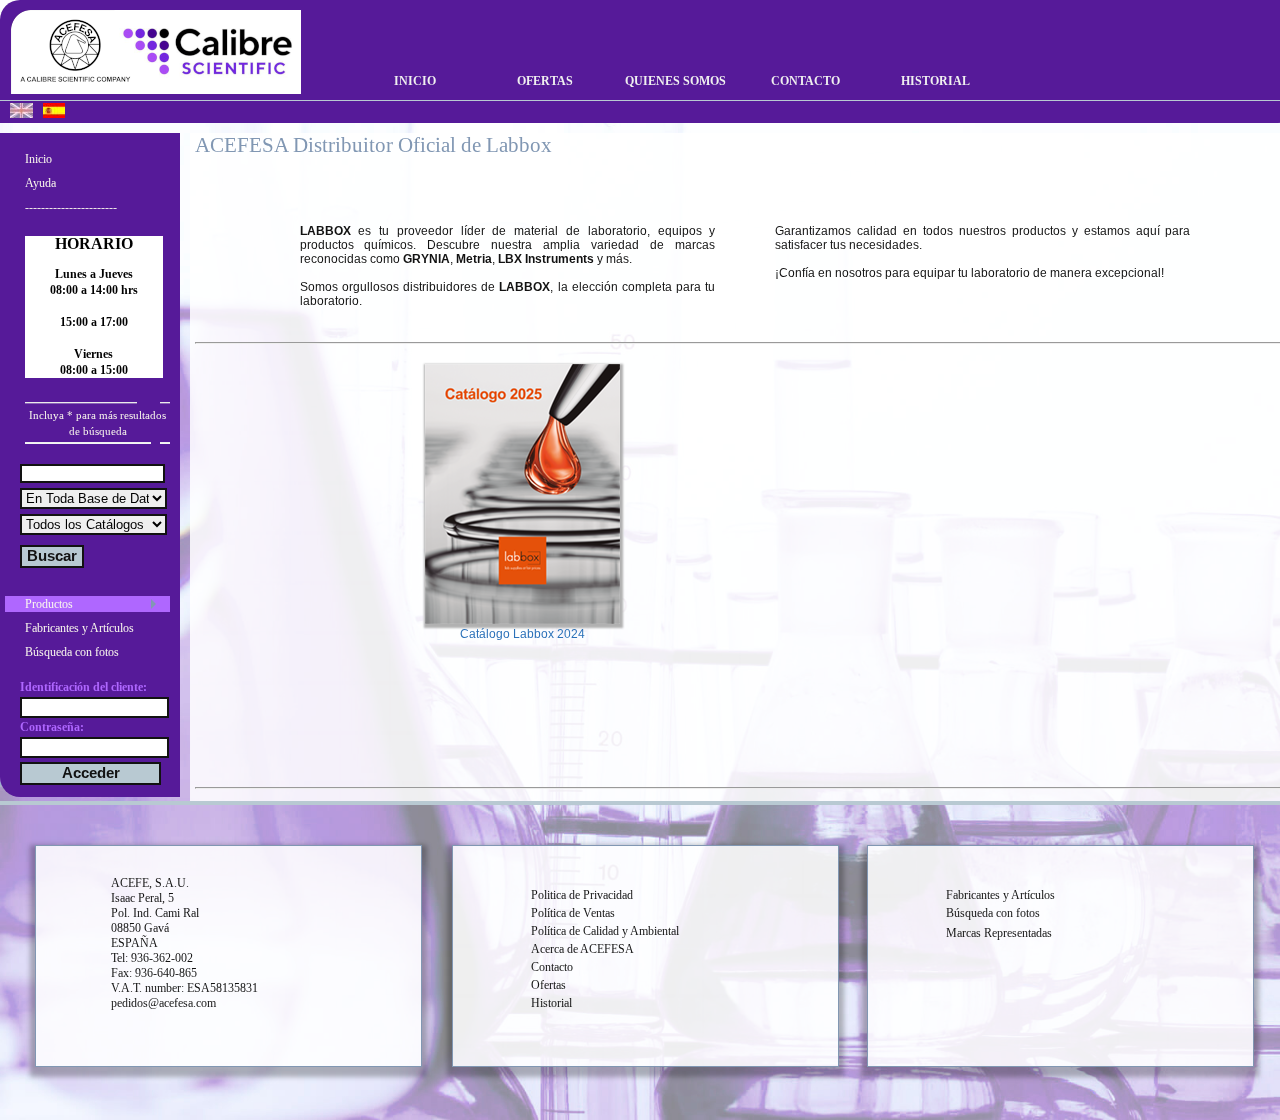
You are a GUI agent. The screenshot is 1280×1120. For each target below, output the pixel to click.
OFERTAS (545, 81)
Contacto (805, 81)
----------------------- (71, 207)
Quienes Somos (675, 81)
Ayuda (40, 183)
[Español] (54, 113)
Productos (49, 604)
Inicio (415, 81)
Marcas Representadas (999, 933)
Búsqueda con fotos (72, 652)
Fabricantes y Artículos (79, 628)
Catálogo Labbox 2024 (522, 634)
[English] (21, 113)
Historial (935, 81)
